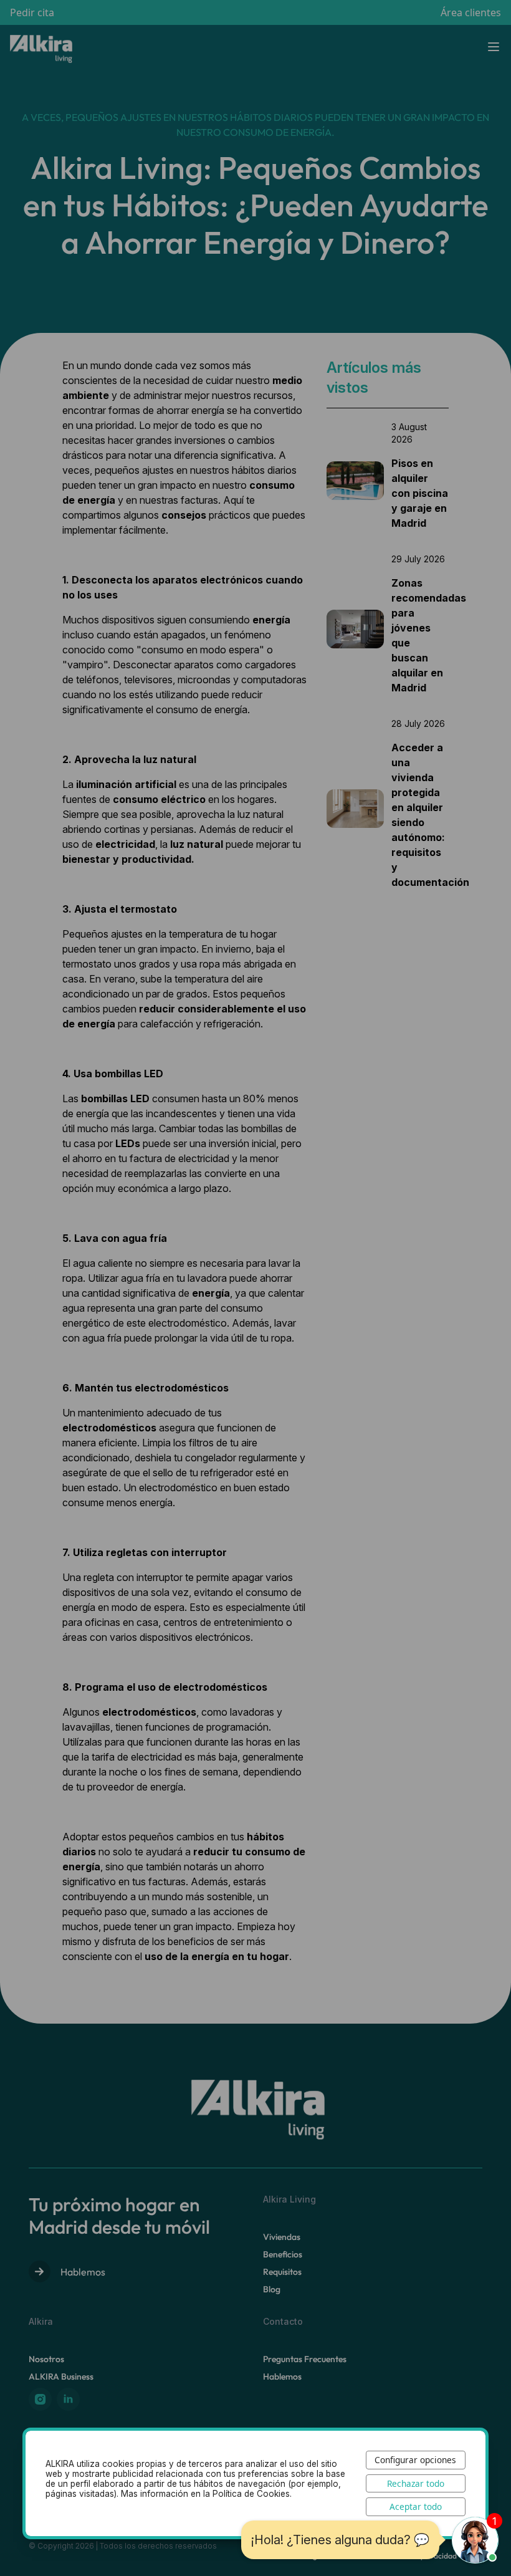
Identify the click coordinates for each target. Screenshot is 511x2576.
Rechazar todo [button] (416, 2483)
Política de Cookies (251, 2494)
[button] (475, 2540)
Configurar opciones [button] (415, 2460)
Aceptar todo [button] (416, 2506)
